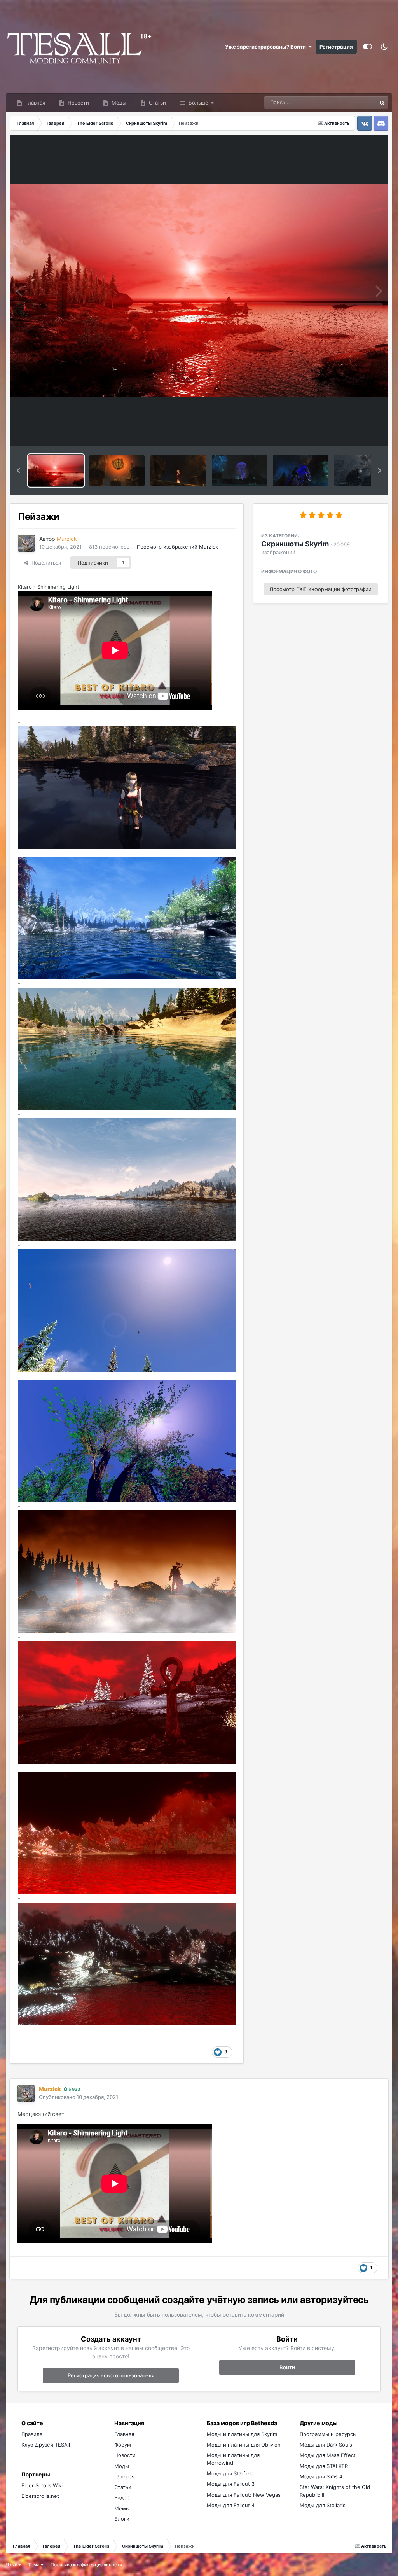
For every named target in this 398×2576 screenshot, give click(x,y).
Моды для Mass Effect (328, 2455)
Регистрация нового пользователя (111, 2375)
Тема (34, 2565)
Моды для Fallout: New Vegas (244, 2495)
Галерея (124, 2476)
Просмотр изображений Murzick (177, 547)
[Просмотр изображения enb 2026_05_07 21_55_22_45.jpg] (117, 470)
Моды (118, 103)
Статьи (157, 103)
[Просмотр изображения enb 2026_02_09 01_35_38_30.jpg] (300, 470)
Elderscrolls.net (40, 2496)
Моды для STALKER (324, 2466)
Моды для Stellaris (323, 2505)
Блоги (122, 2519)
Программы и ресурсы (328, 2434)
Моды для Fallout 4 (231, 2505)
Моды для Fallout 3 (231, 2484)
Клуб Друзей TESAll (46, 2445)
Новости (78, 103)
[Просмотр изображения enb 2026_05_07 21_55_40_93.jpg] (178, 470)
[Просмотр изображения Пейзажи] (56, 470)
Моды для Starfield (230, 2473)
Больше (198, 103)
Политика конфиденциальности (86, 2565)
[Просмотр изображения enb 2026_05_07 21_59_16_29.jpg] (239, 470)
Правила (32, 2434)
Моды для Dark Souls (326, 2445)
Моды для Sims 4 (321, 2476)
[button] (18, 470)
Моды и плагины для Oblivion (244, 2445)
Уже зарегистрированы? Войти (267, 47)
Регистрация (336, 47)
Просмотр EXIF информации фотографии (321, 589)
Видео (122, 2497)
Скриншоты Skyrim (295, 544)
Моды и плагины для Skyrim (242, 2434)
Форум (123, 2445)
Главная (34, 103)
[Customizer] (367, 47)
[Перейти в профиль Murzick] (26, 543)
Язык (12, 2565)
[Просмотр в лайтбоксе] (199, 290)
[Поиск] (382, 103)
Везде (359, 102)
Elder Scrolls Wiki (42, 2485)
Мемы (122, 2508)
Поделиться (45, 563)
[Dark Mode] (384, 47)
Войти (287, 2367)
